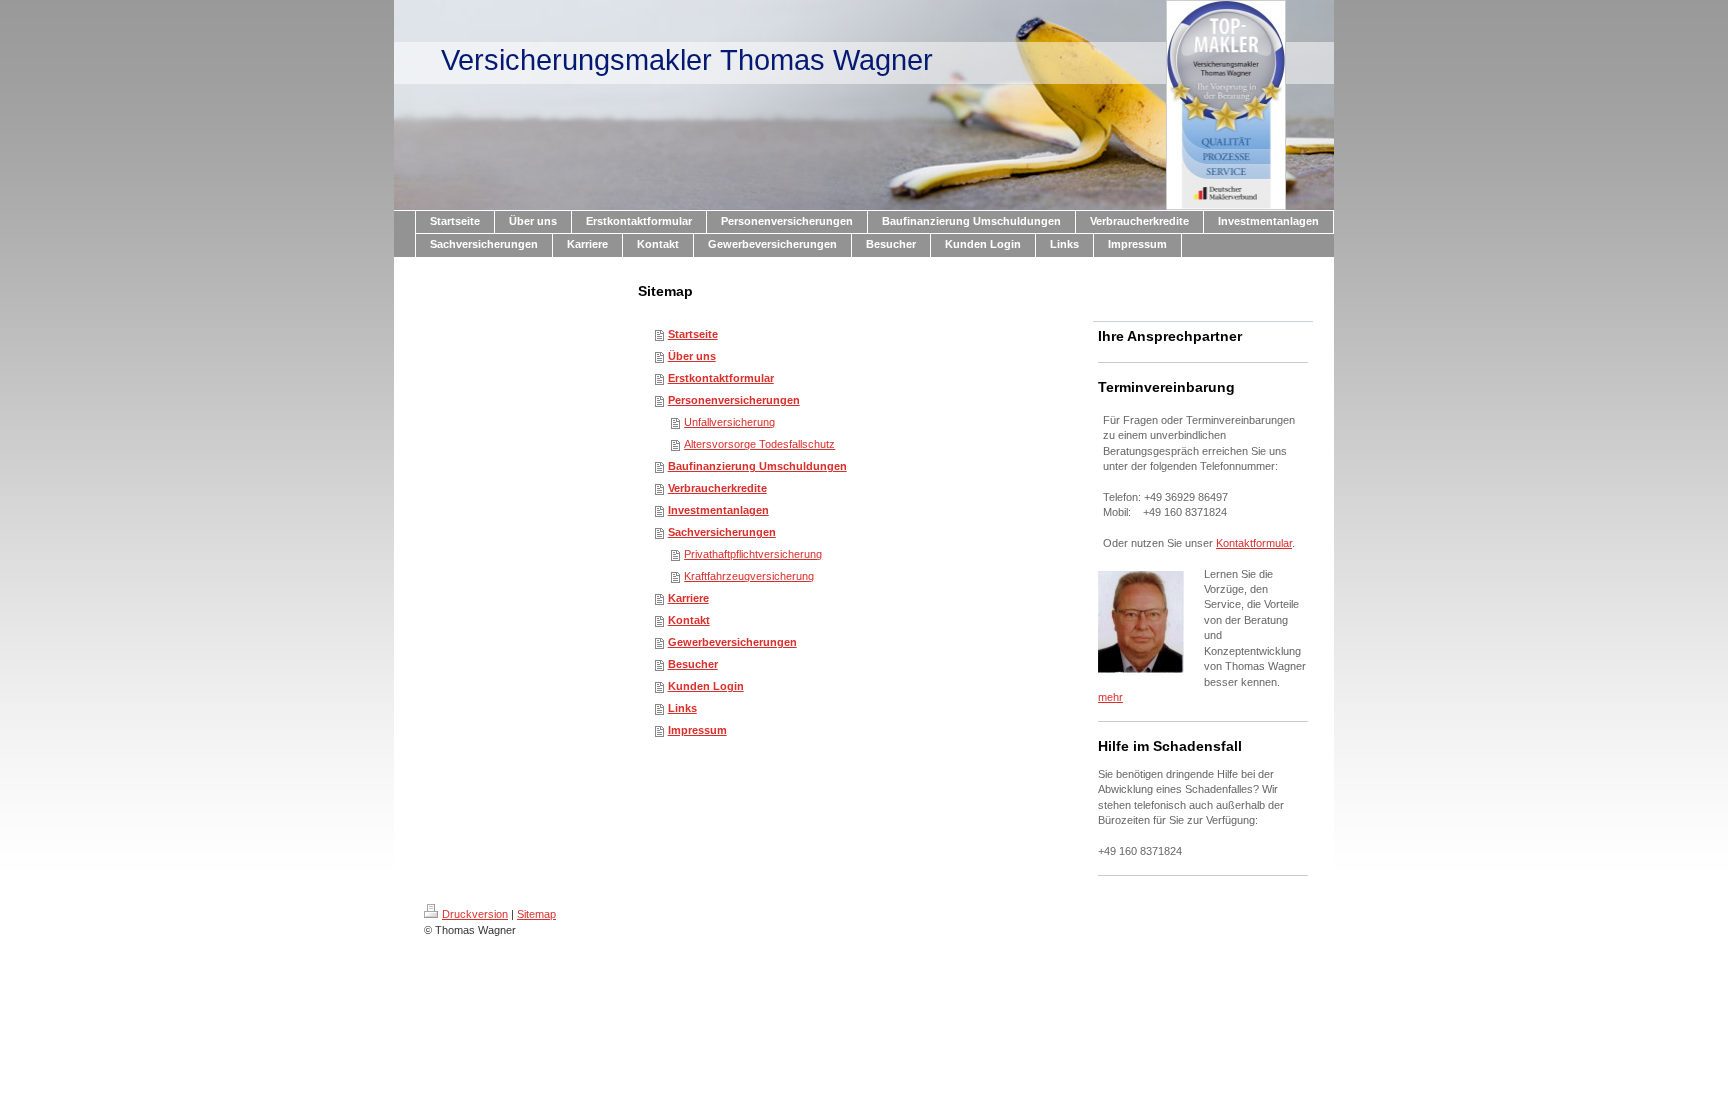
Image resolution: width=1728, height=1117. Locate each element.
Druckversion (475, 914)
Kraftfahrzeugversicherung (749, 576)
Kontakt (689, 620)
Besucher (693, 664)
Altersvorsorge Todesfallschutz (759, 444)
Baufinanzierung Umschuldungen (757, 466)
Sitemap (536, 914)
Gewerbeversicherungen (732, 642)
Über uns (692, 356)
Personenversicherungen (734, 400)
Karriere (688, 598)
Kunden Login (706, 686)
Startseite (693, 334)
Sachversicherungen (722, 532)
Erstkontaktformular (721, 378)
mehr (1110, 697)
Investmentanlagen (718, 510)
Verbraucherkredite (717, 488)
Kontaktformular (1254, 543)
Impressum (697, 730)
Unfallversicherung (729, 422)
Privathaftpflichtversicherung (753, 554)
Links (682, 708)
